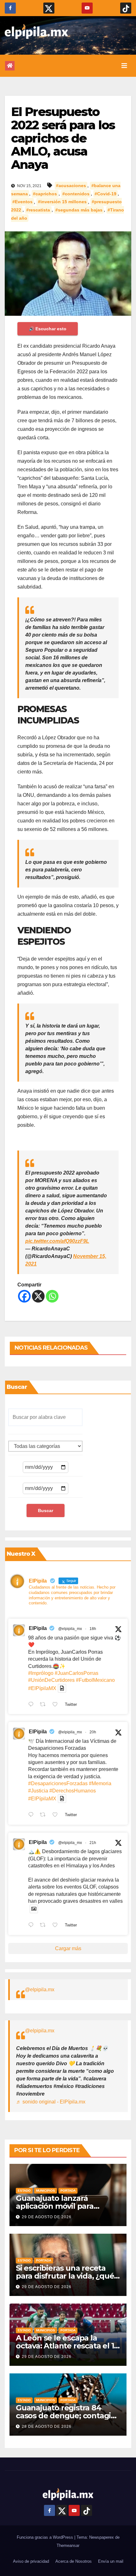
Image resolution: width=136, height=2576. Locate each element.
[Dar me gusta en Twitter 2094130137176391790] (57, 1705)
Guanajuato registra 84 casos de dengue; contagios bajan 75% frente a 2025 (68, 2416)
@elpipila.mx (40, 1990)
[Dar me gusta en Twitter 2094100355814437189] (57, 1815)
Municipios (46, 2191)
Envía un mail (111, 2561)
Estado (24, 2191)
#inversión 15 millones (62, 202)
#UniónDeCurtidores (51, 1680)
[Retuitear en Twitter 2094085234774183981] (45, 1926)
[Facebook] (24, 1296)
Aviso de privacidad (31, 2561)
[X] (38, 1296)
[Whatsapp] (52, 1296)
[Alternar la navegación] (124, 66)
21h (93, 1843)
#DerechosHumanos (73, 1791)
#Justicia (38, 1791)
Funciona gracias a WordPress (46, 2537)
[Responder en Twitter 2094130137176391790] (32, 1705)
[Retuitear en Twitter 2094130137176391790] (45, 1705)
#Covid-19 (105, 194)
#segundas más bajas (79, 210)
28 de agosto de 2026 (47, 2426)
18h (93, 1629)
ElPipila (38, 1628)
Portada (68, 2191)
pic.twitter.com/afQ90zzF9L (57, 1241)
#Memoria (100, 1783)
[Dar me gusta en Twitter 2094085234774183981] (57, 1926)
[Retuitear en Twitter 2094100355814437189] (45, 1815)
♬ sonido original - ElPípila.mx (51, 2102)
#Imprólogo (41, 1673)
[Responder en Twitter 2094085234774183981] (32, 1926)
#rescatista (38, 210)
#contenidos (76, 194)
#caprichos (45, 194)
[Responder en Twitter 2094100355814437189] (32, 1815)
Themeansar (68, 2545)
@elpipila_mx (70, 1629)
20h (93, 1732)
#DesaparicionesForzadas (58, 1783)
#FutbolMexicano (95, 1680)
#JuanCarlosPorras (77, 1673)
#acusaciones (71, 186)
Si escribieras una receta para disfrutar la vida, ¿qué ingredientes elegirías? (65, 2276)
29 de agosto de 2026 (47, 2217)
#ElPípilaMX (42, 1688)
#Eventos (22, 202)
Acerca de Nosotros (74, 2561)
